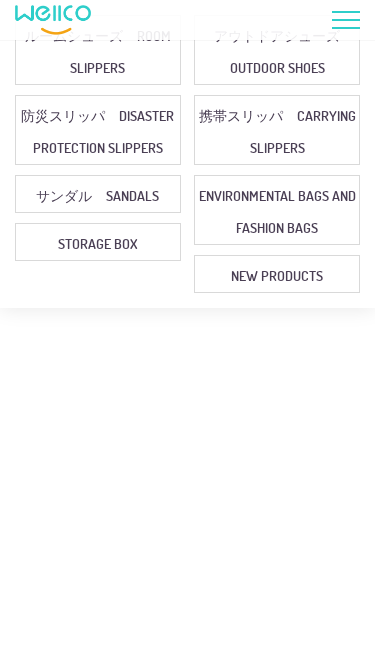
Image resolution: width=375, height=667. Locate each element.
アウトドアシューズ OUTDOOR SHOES (284, 51)
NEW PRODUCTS (277, 275)
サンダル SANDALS (97, 195)
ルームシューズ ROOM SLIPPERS (98, 51)
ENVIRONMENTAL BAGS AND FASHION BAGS (277, 211)
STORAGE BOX (97, 243)
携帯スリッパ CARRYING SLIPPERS (277, 131)
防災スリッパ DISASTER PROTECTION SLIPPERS (97, 131)
